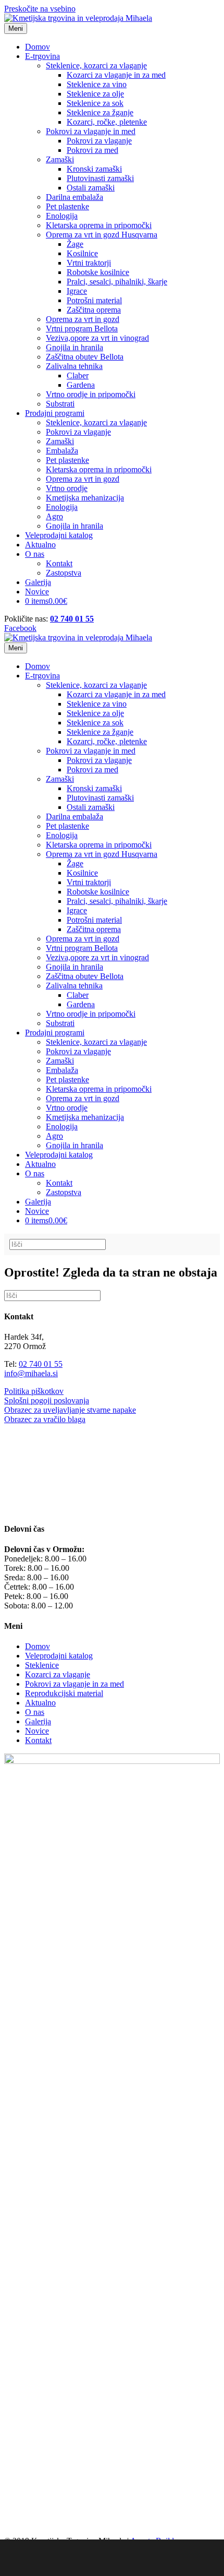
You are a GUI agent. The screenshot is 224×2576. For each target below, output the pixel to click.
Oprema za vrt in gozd (83, 319)
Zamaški (60, 159)
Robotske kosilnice (98, 272)
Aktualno (40, 545)
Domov (38, 47)
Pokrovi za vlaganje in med (91, 131)
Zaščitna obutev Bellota (85, 357)
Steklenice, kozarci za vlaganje (96, 65)
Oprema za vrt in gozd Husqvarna (102, 235)
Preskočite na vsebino (40, 9)
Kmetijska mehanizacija (85, 498)
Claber (78, 375)
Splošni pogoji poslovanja (47, 1400)
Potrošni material (94, 300)
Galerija (38, 582)
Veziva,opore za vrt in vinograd (97, 338)
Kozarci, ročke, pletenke (107, 122)
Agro (54, 516)
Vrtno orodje (67, 488)
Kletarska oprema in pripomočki (99, 225)
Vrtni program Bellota (82, 329)
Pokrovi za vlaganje (99, 141)
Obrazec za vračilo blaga (45, 1419)
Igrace (77, 291)
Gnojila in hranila (74, 347)
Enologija (62, 216)
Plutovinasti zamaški (100, 178)
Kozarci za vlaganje (58, 1674)
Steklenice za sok (95, 103)
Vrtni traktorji (89, 263)
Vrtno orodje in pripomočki (91, 394)
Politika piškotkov (34, 1391)
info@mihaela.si (31, 1373)
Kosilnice (82, 253)
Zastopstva (64, 573)
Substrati (60, 404)
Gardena (81, 385)
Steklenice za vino (97, 84)
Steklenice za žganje (100, 112)
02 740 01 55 (72, 619)
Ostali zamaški (91, 188)
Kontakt (59, 563)
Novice (37, 592)
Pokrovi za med (92, 150)
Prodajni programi (55, 413)
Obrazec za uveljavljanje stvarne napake (70, 1410)
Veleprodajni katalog (59, 535)
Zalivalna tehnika (74, 366)
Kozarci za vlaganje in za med (116, 75)
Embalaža (62, 451)
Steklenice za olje (95, 94)
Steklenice (42, 1665)
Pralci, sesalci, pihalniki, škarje (117, 282)
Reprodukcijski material (64, 1693)
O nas (35, 554)
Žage (75, 244)
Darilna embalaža (74, 197)
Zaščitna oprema (94, 310)
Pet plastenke (67, 206)
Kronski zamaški (94, 169)
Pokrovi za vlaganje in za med (74, 1684)
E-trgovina (42, 56)
